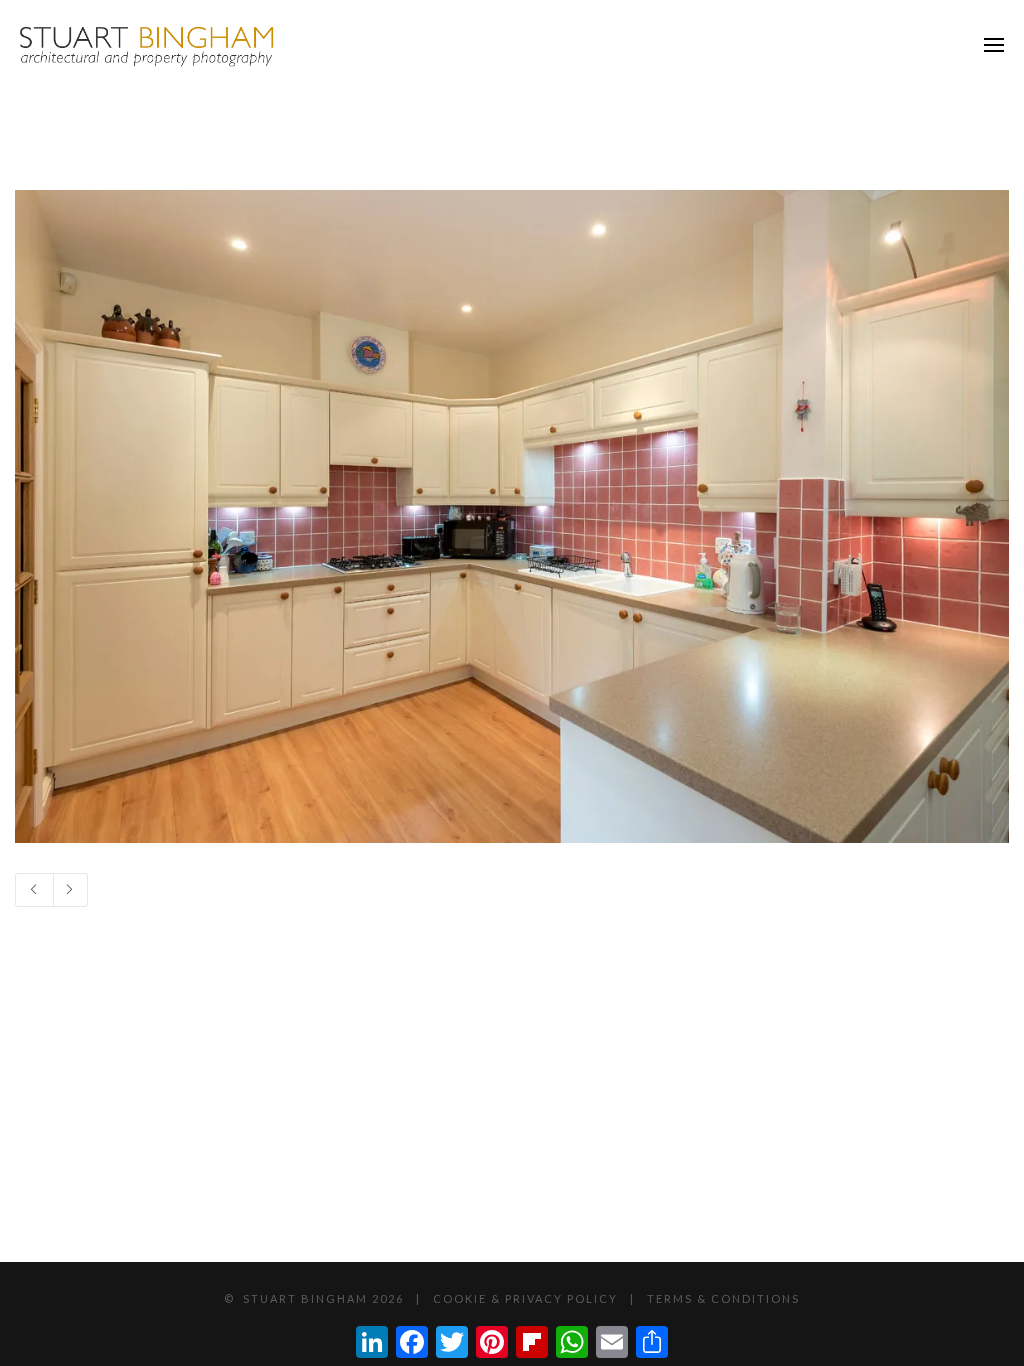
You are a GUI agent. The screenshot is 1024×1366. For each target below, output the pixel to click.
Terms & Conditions (723, 1298)
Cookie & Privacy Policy (525, 1298)
